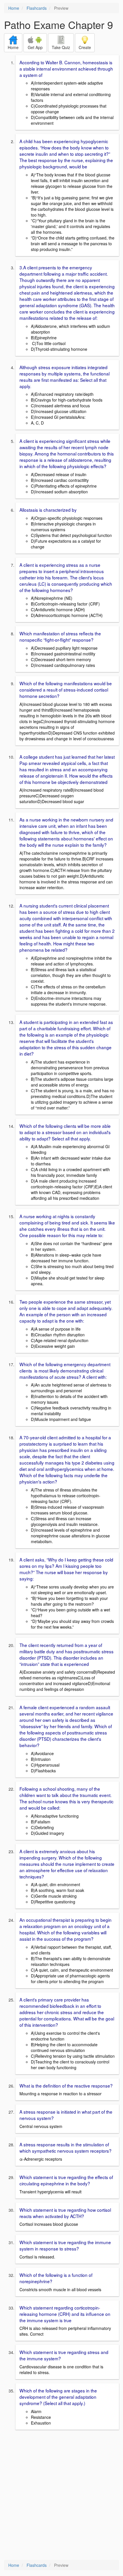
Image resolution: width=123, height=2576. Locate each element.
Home (14, 8)
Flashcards (37, 8)
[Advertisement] (61, 2495)
